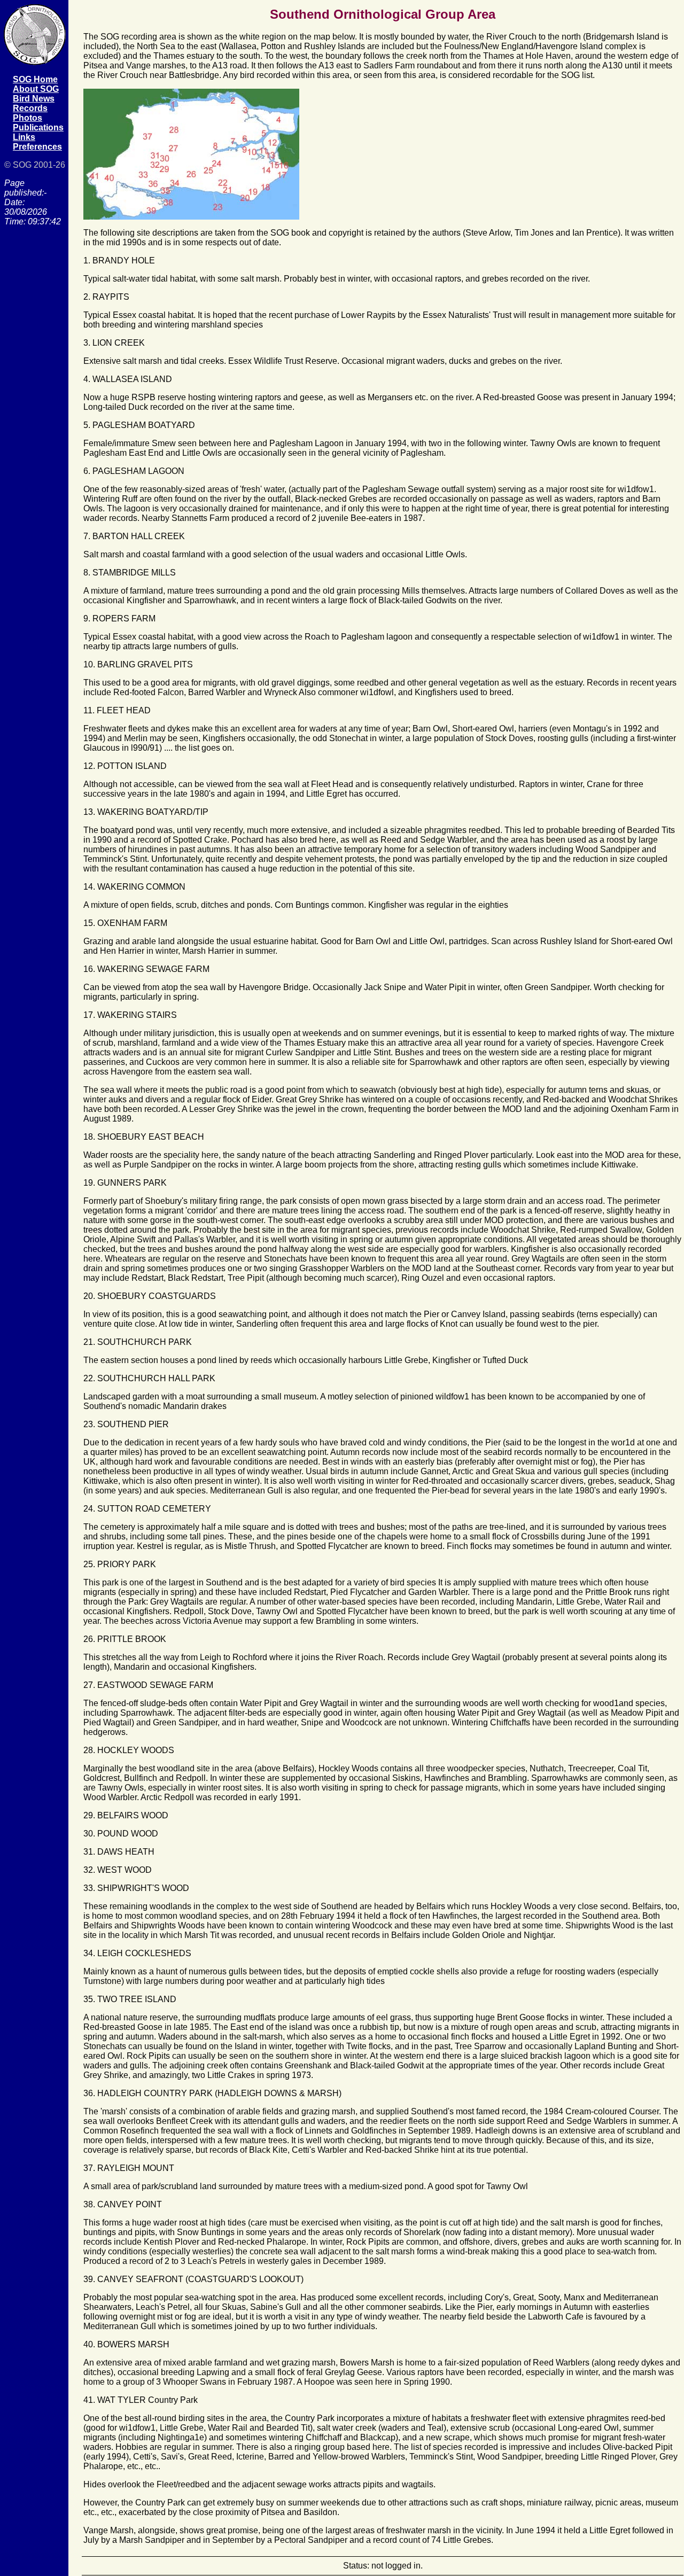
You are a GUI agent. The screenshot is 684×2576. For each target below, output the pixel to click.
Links (24, 137)
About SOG (36, 89)
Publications (38, 127)
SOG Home (35, 79)
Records (30, 108)
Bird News (34, 99)
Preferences (37, 147)
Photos (28, 118)
